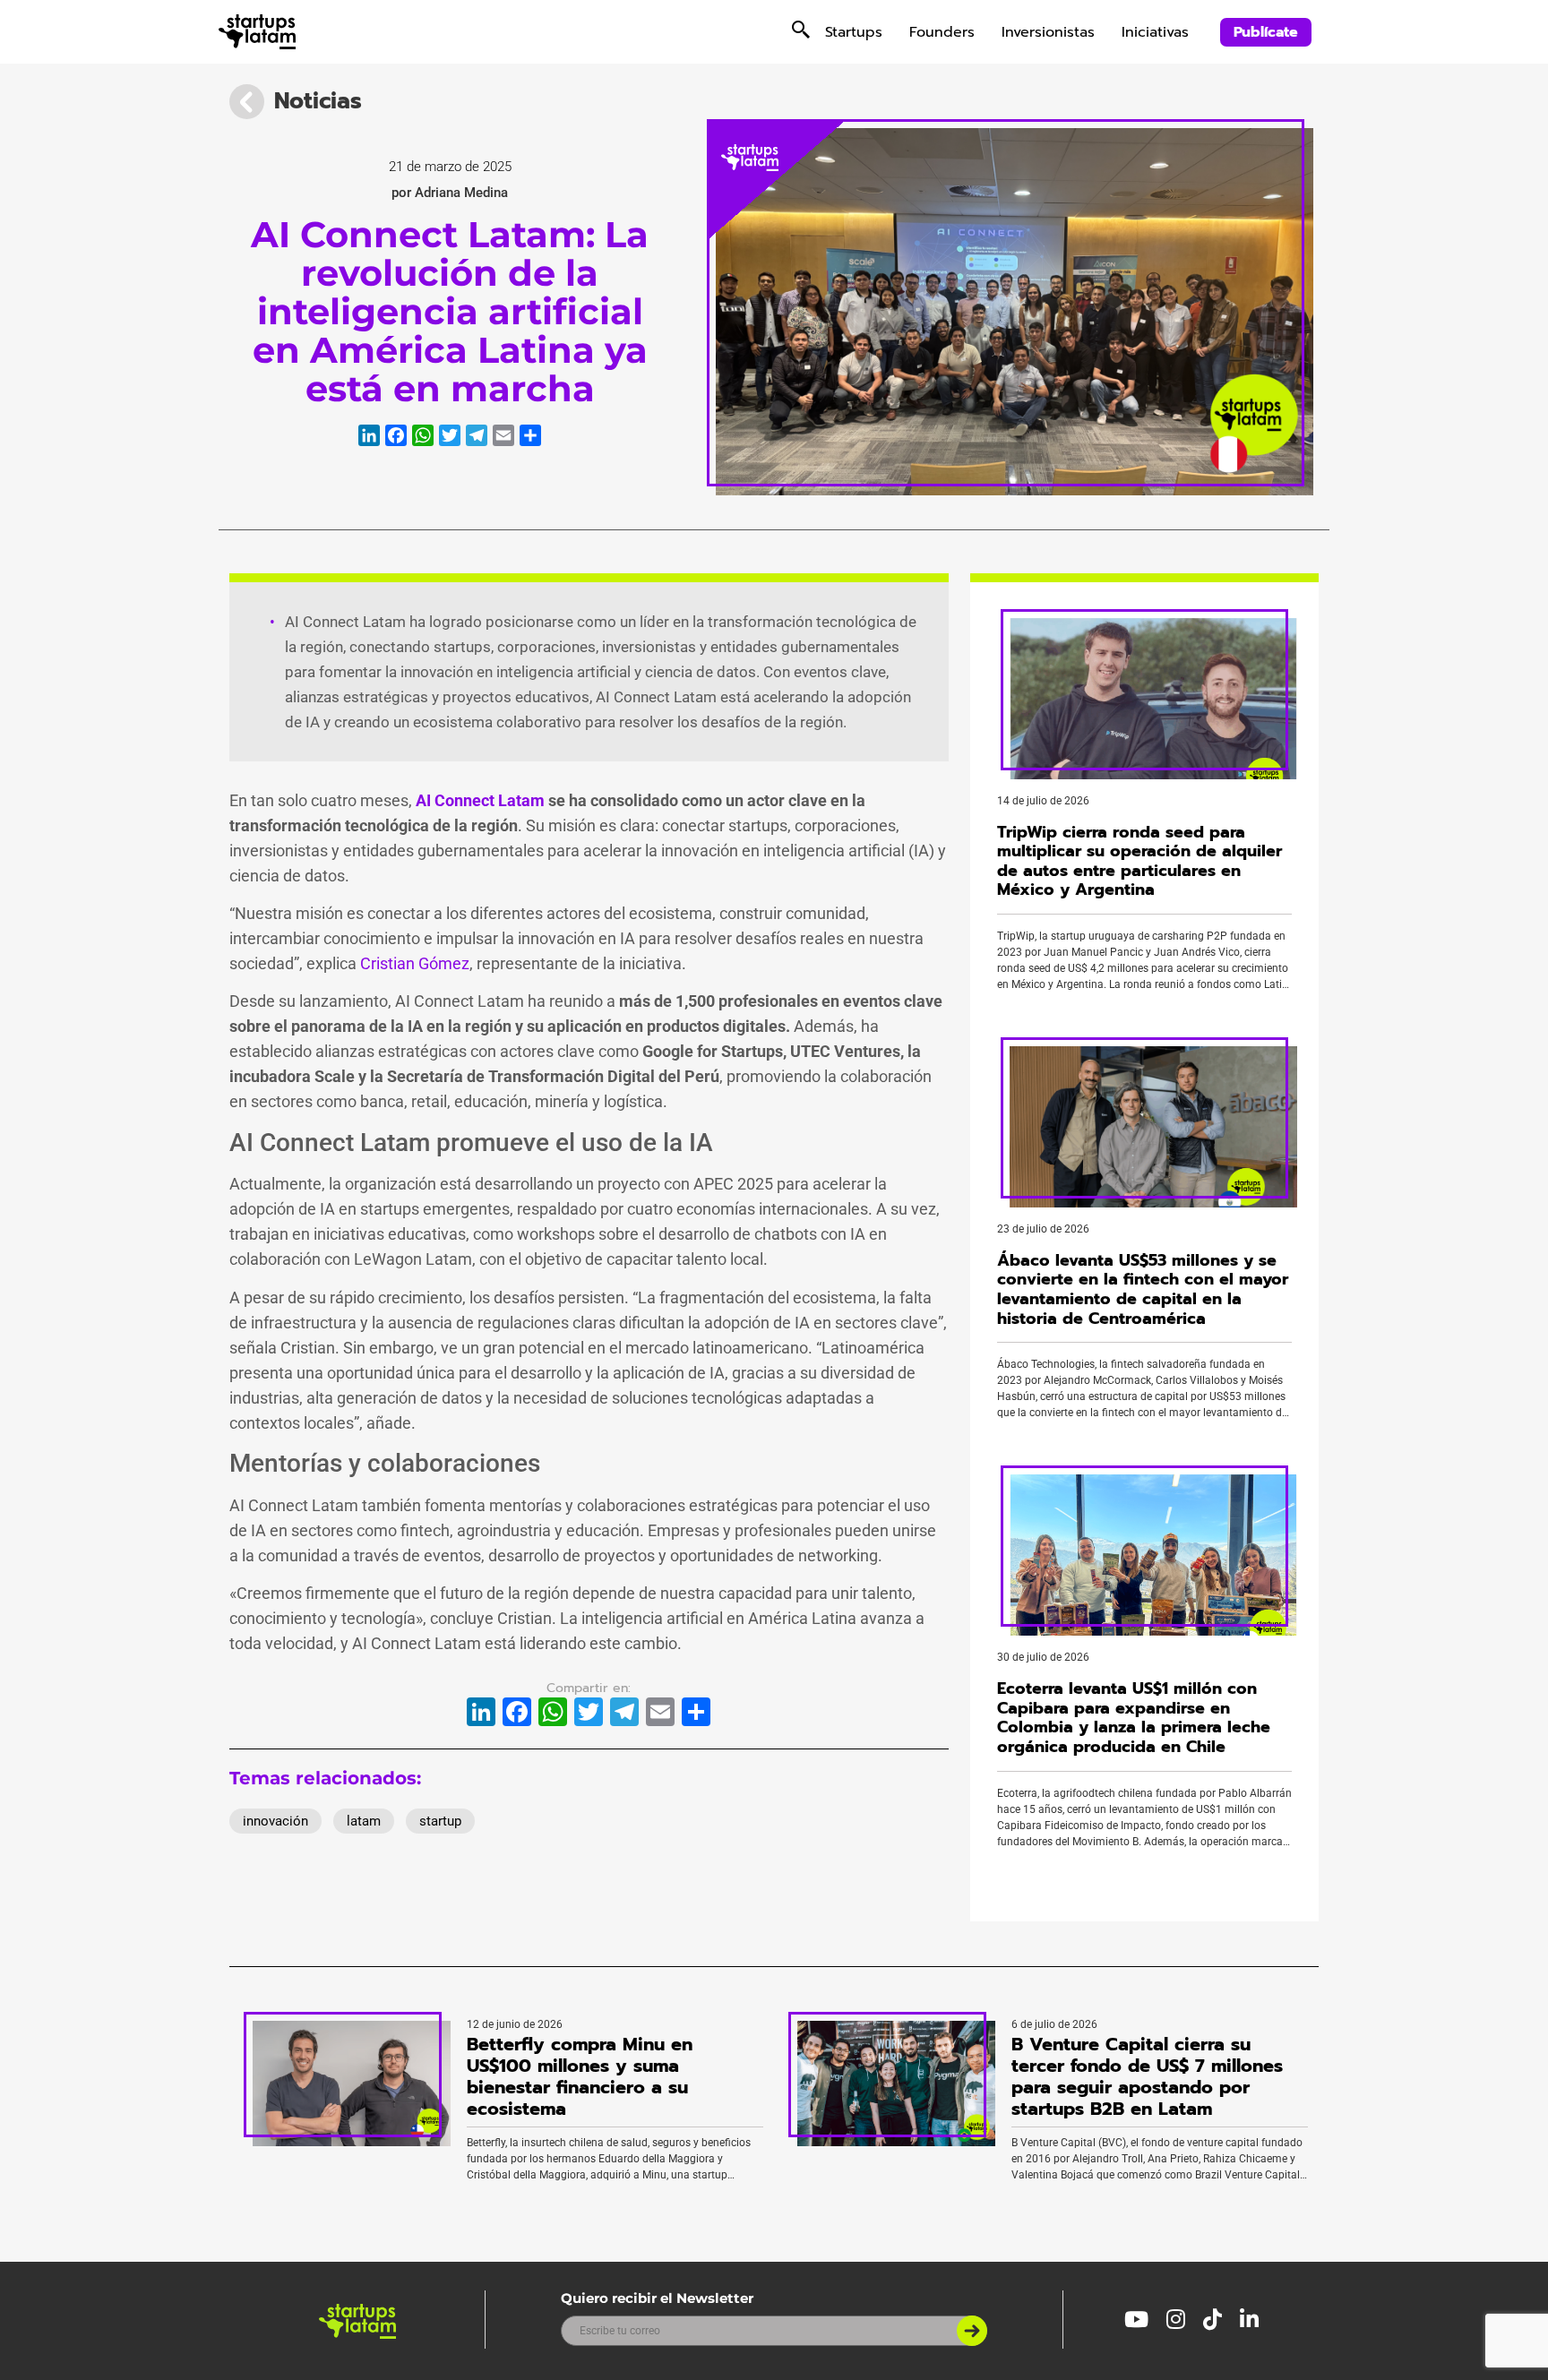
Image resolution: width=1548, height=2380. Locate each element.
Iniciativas (1155, 32)
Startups (854, 32)
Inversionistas (1048, 32)
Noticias (318, 101)
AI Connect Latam (482, 800)
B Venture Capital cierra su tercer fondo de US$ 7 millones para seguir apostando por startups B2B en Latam (1147, 2076)
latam (364, 1821)
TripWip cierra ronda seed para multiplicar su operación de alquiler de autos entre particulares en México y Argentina (1139, 861)
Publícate (1266, 32)
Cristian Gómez (415, 963)
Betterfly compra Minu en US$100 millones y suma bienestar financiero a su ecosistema (580, 2076)
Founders (942, 32)
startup (440, 1821)
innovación (275, 1821)
